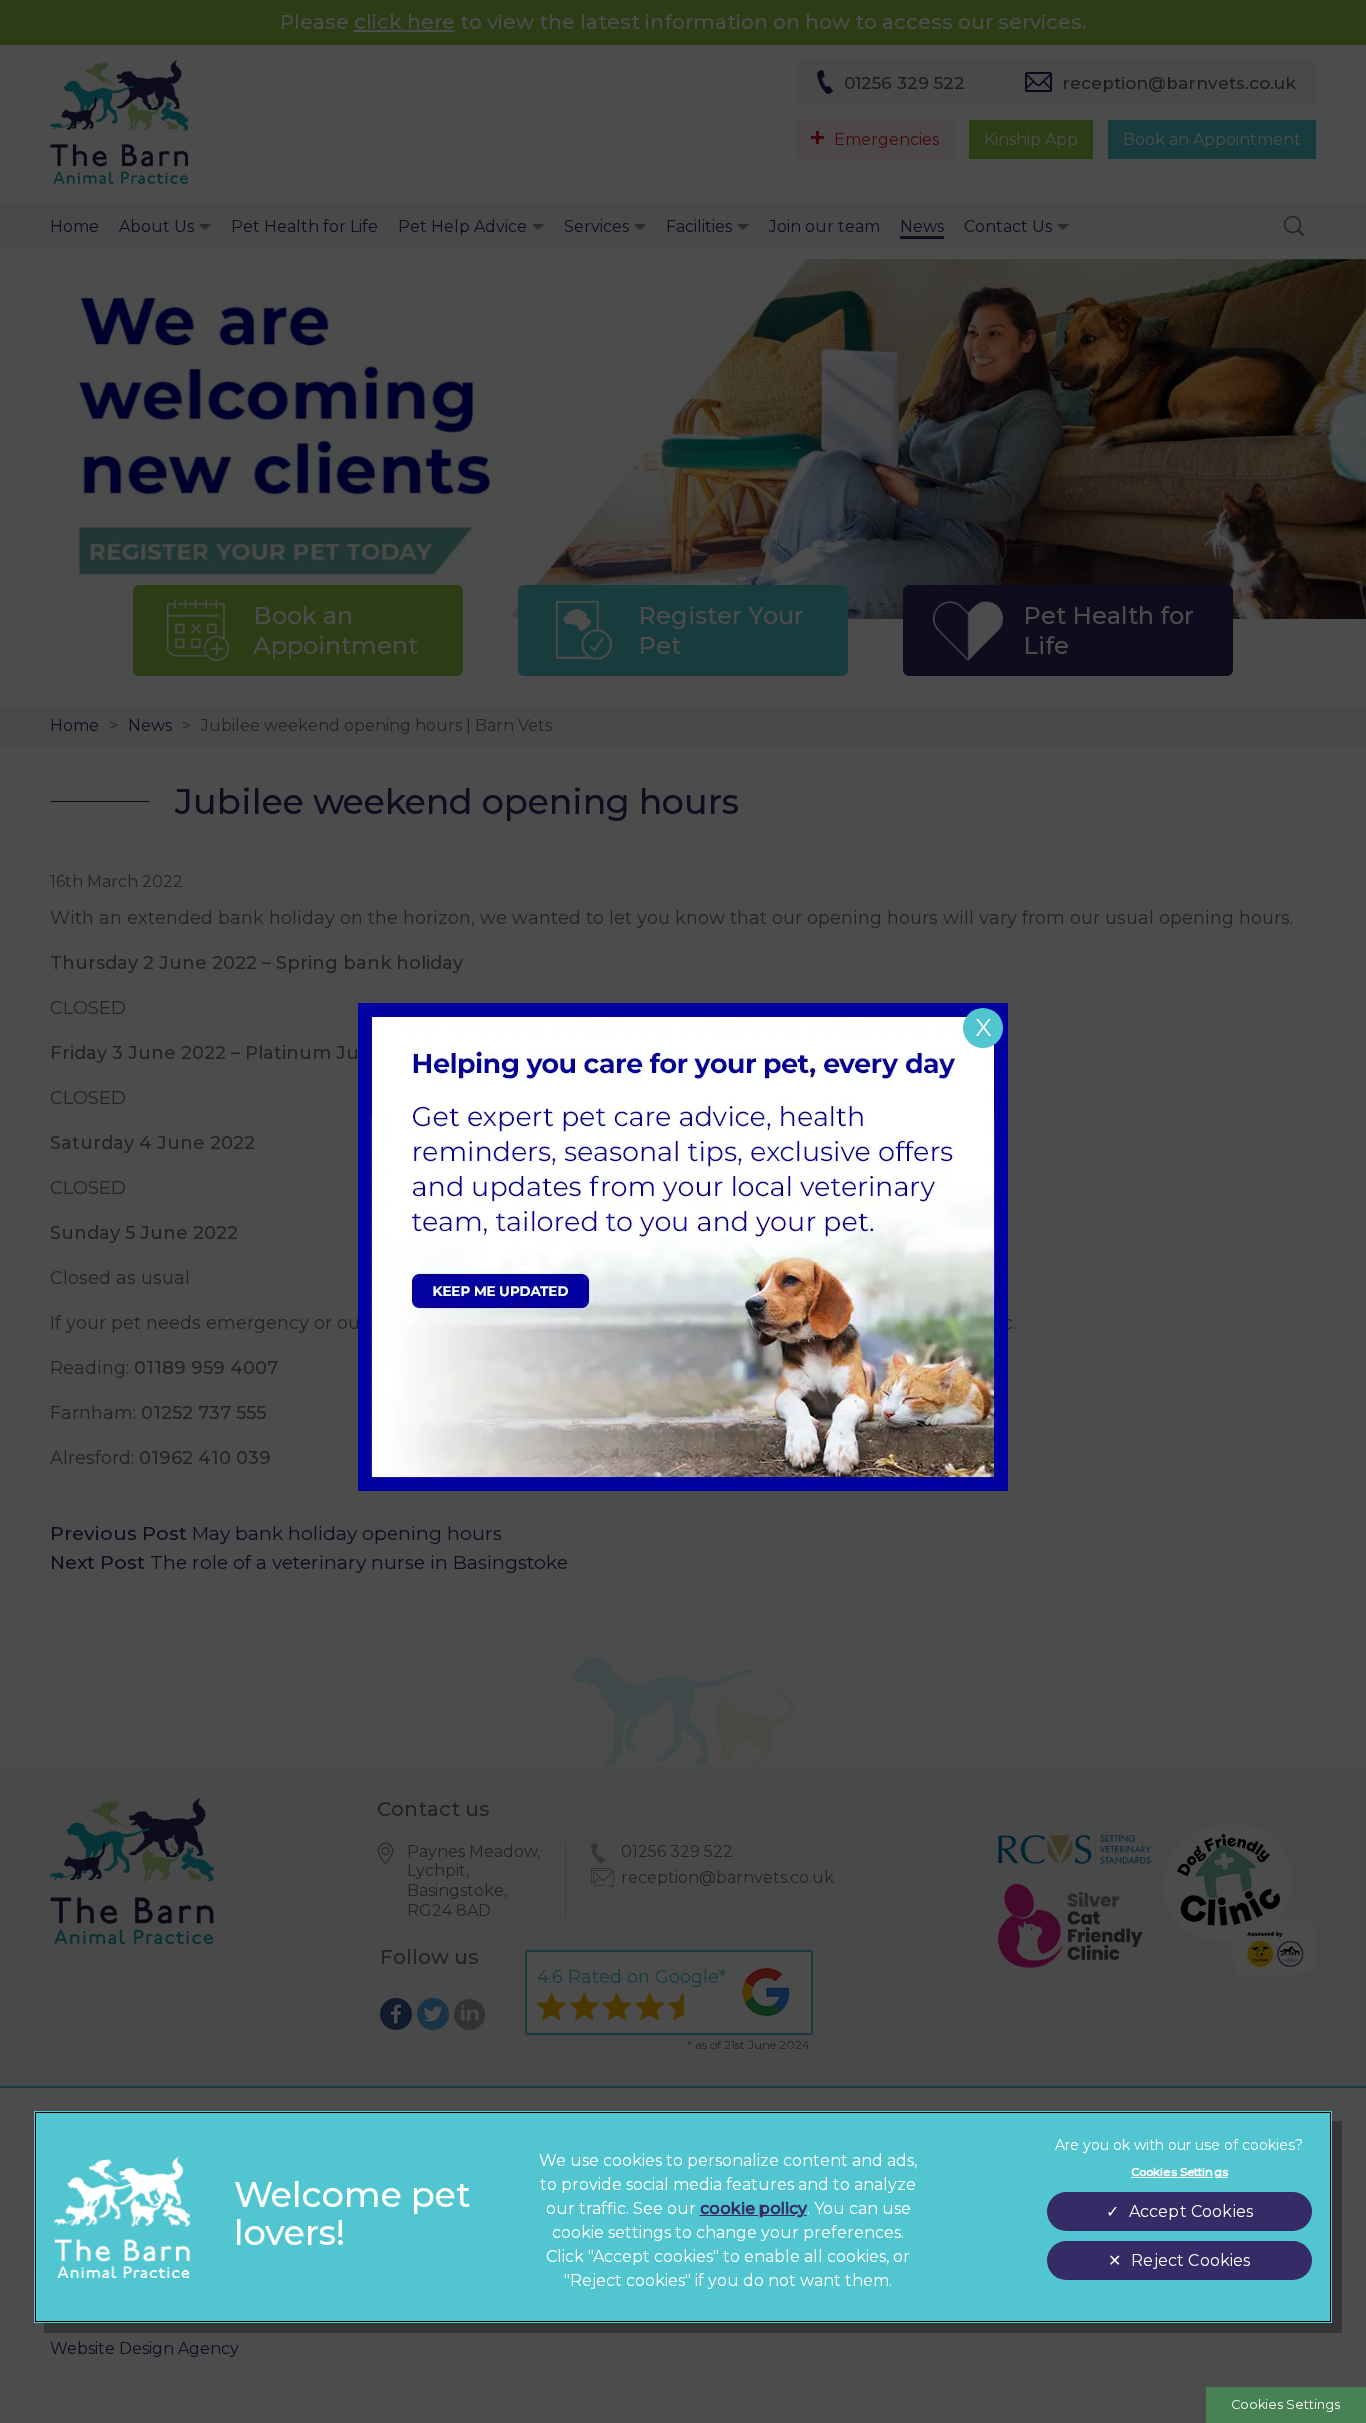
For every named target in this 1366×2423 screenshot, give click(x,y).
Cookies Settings (1285, 2404)
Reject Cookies (1190, 2260)
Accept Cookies (1191, 2211)
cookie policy (753, 2208)
